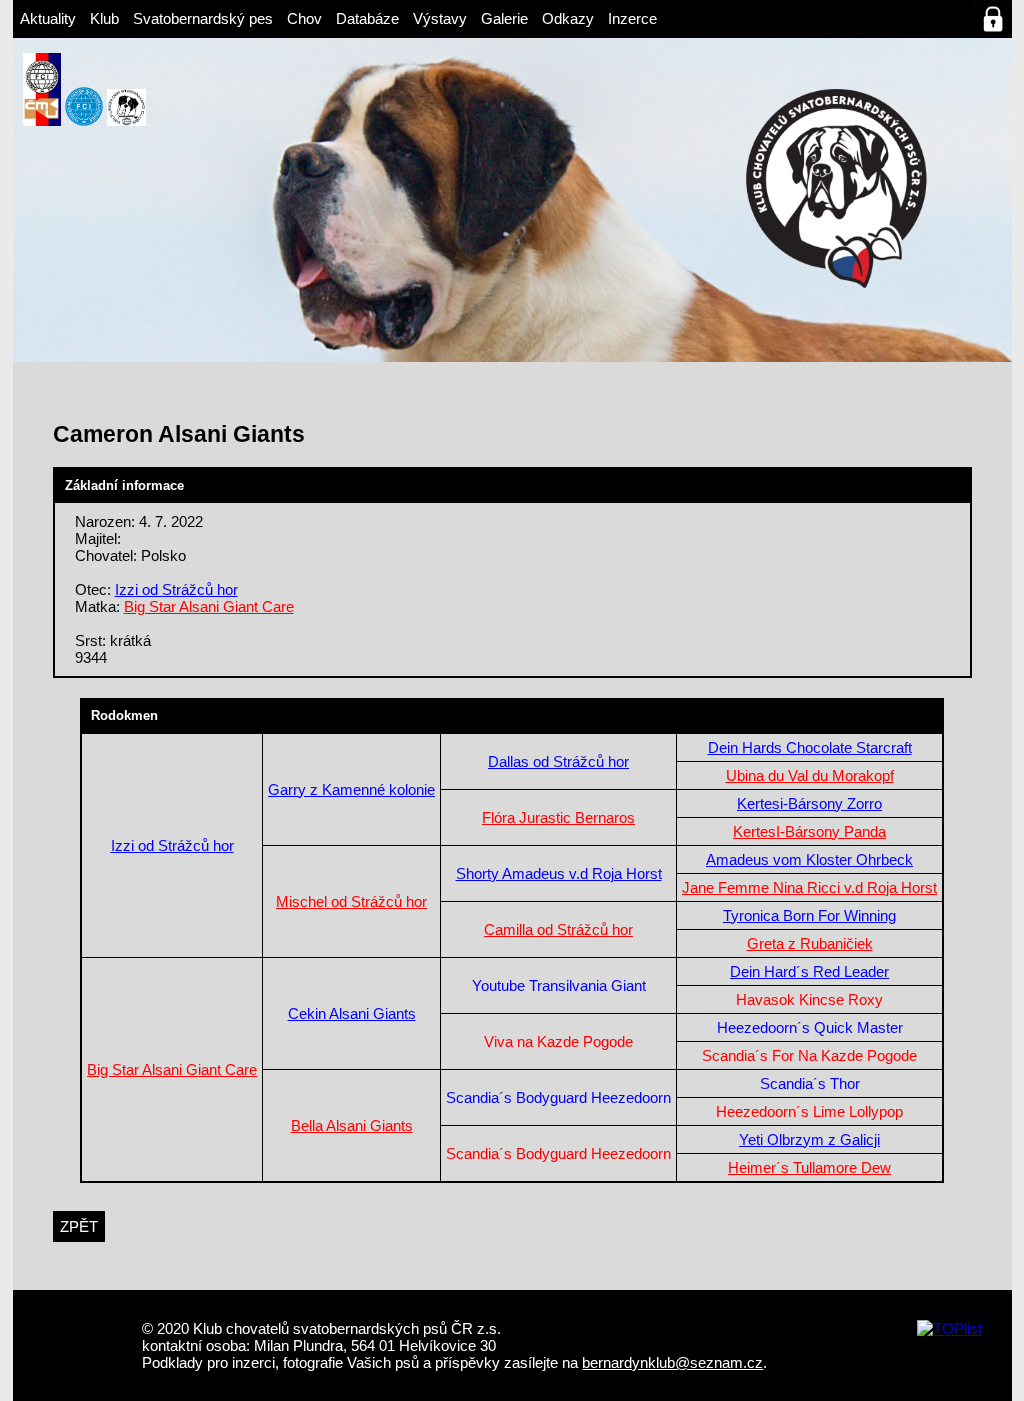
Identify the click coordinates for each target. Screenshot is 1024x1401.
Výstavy (440, 18)
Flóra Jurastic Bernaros (558, 817)
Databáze (367, 18)
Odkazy (568, 18)
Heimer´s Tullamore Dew (809, 1167)
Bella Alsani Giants (352, 1125)
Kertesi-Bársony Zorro (809, 803)
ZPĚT (79, 1226)
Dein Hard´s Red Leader (809, 971)
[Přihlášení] (993, 19)
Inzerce (632, 18)
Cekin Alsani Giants (352, 1013)
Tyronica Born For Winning (809, 915)
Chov (304, 18)
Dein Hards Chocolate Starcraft (810, 747)
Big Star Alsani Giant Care (209, 606)
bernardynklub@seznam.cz (672, 1362)
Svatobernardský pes (203, 18)
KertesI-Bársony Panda (809, 831)
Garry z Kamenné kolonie (351, 789)
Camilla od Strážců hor (558, 929)
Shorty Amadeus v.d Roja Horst (559, 873)
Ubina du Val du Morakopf (810, 775)
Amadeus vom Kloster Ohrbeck (809, 859)
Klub (104, 18)
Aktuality (48, 18)
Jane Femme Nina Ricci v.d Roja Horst (809, 887)
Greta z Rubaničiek (810, 943)
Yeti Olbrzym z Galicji (809, 1139)
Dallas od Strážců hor (558, 761)
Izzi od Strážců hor (176, 589)
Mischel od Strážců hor (351, 901)
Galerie (504, 18)
